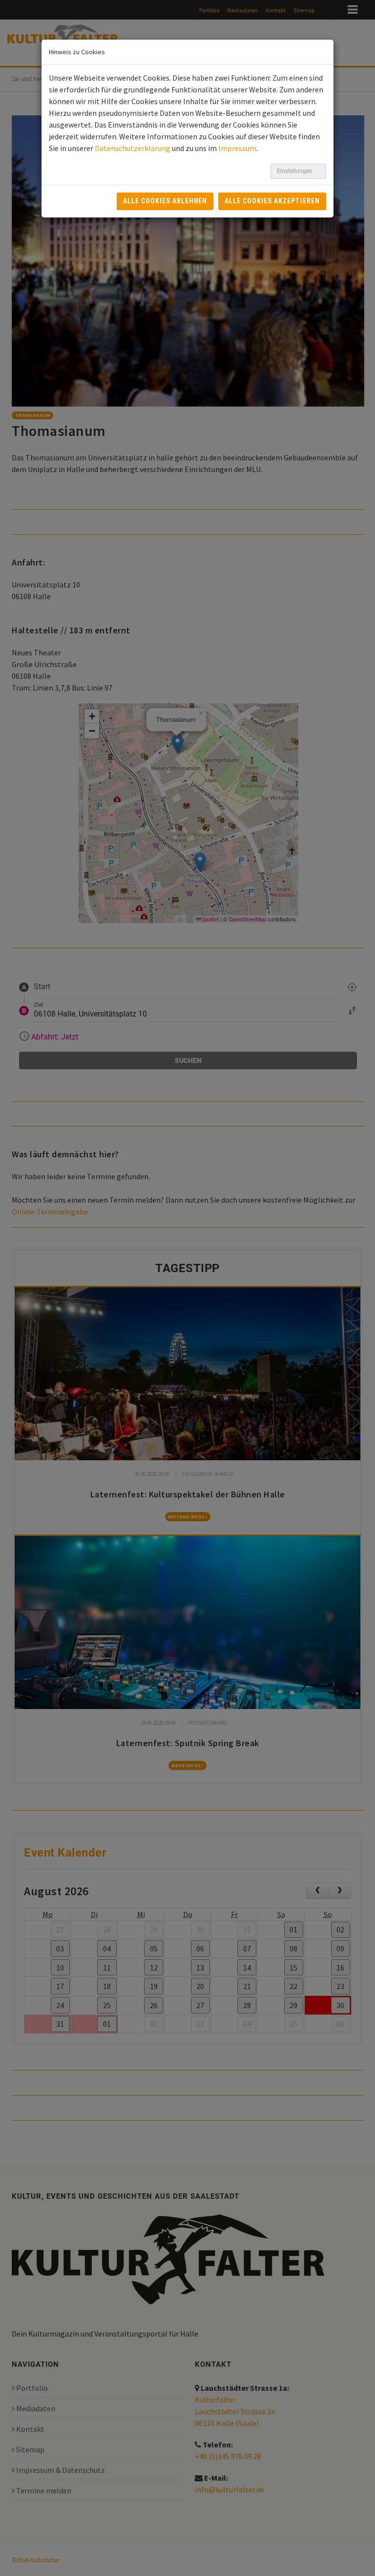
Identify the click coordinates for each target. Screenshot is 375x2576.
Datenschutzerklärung (133, 148)
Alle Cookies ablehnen (165, 201)
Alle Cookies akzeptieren (272, 201)
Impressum (237, 148)
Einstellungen (295, 171)
